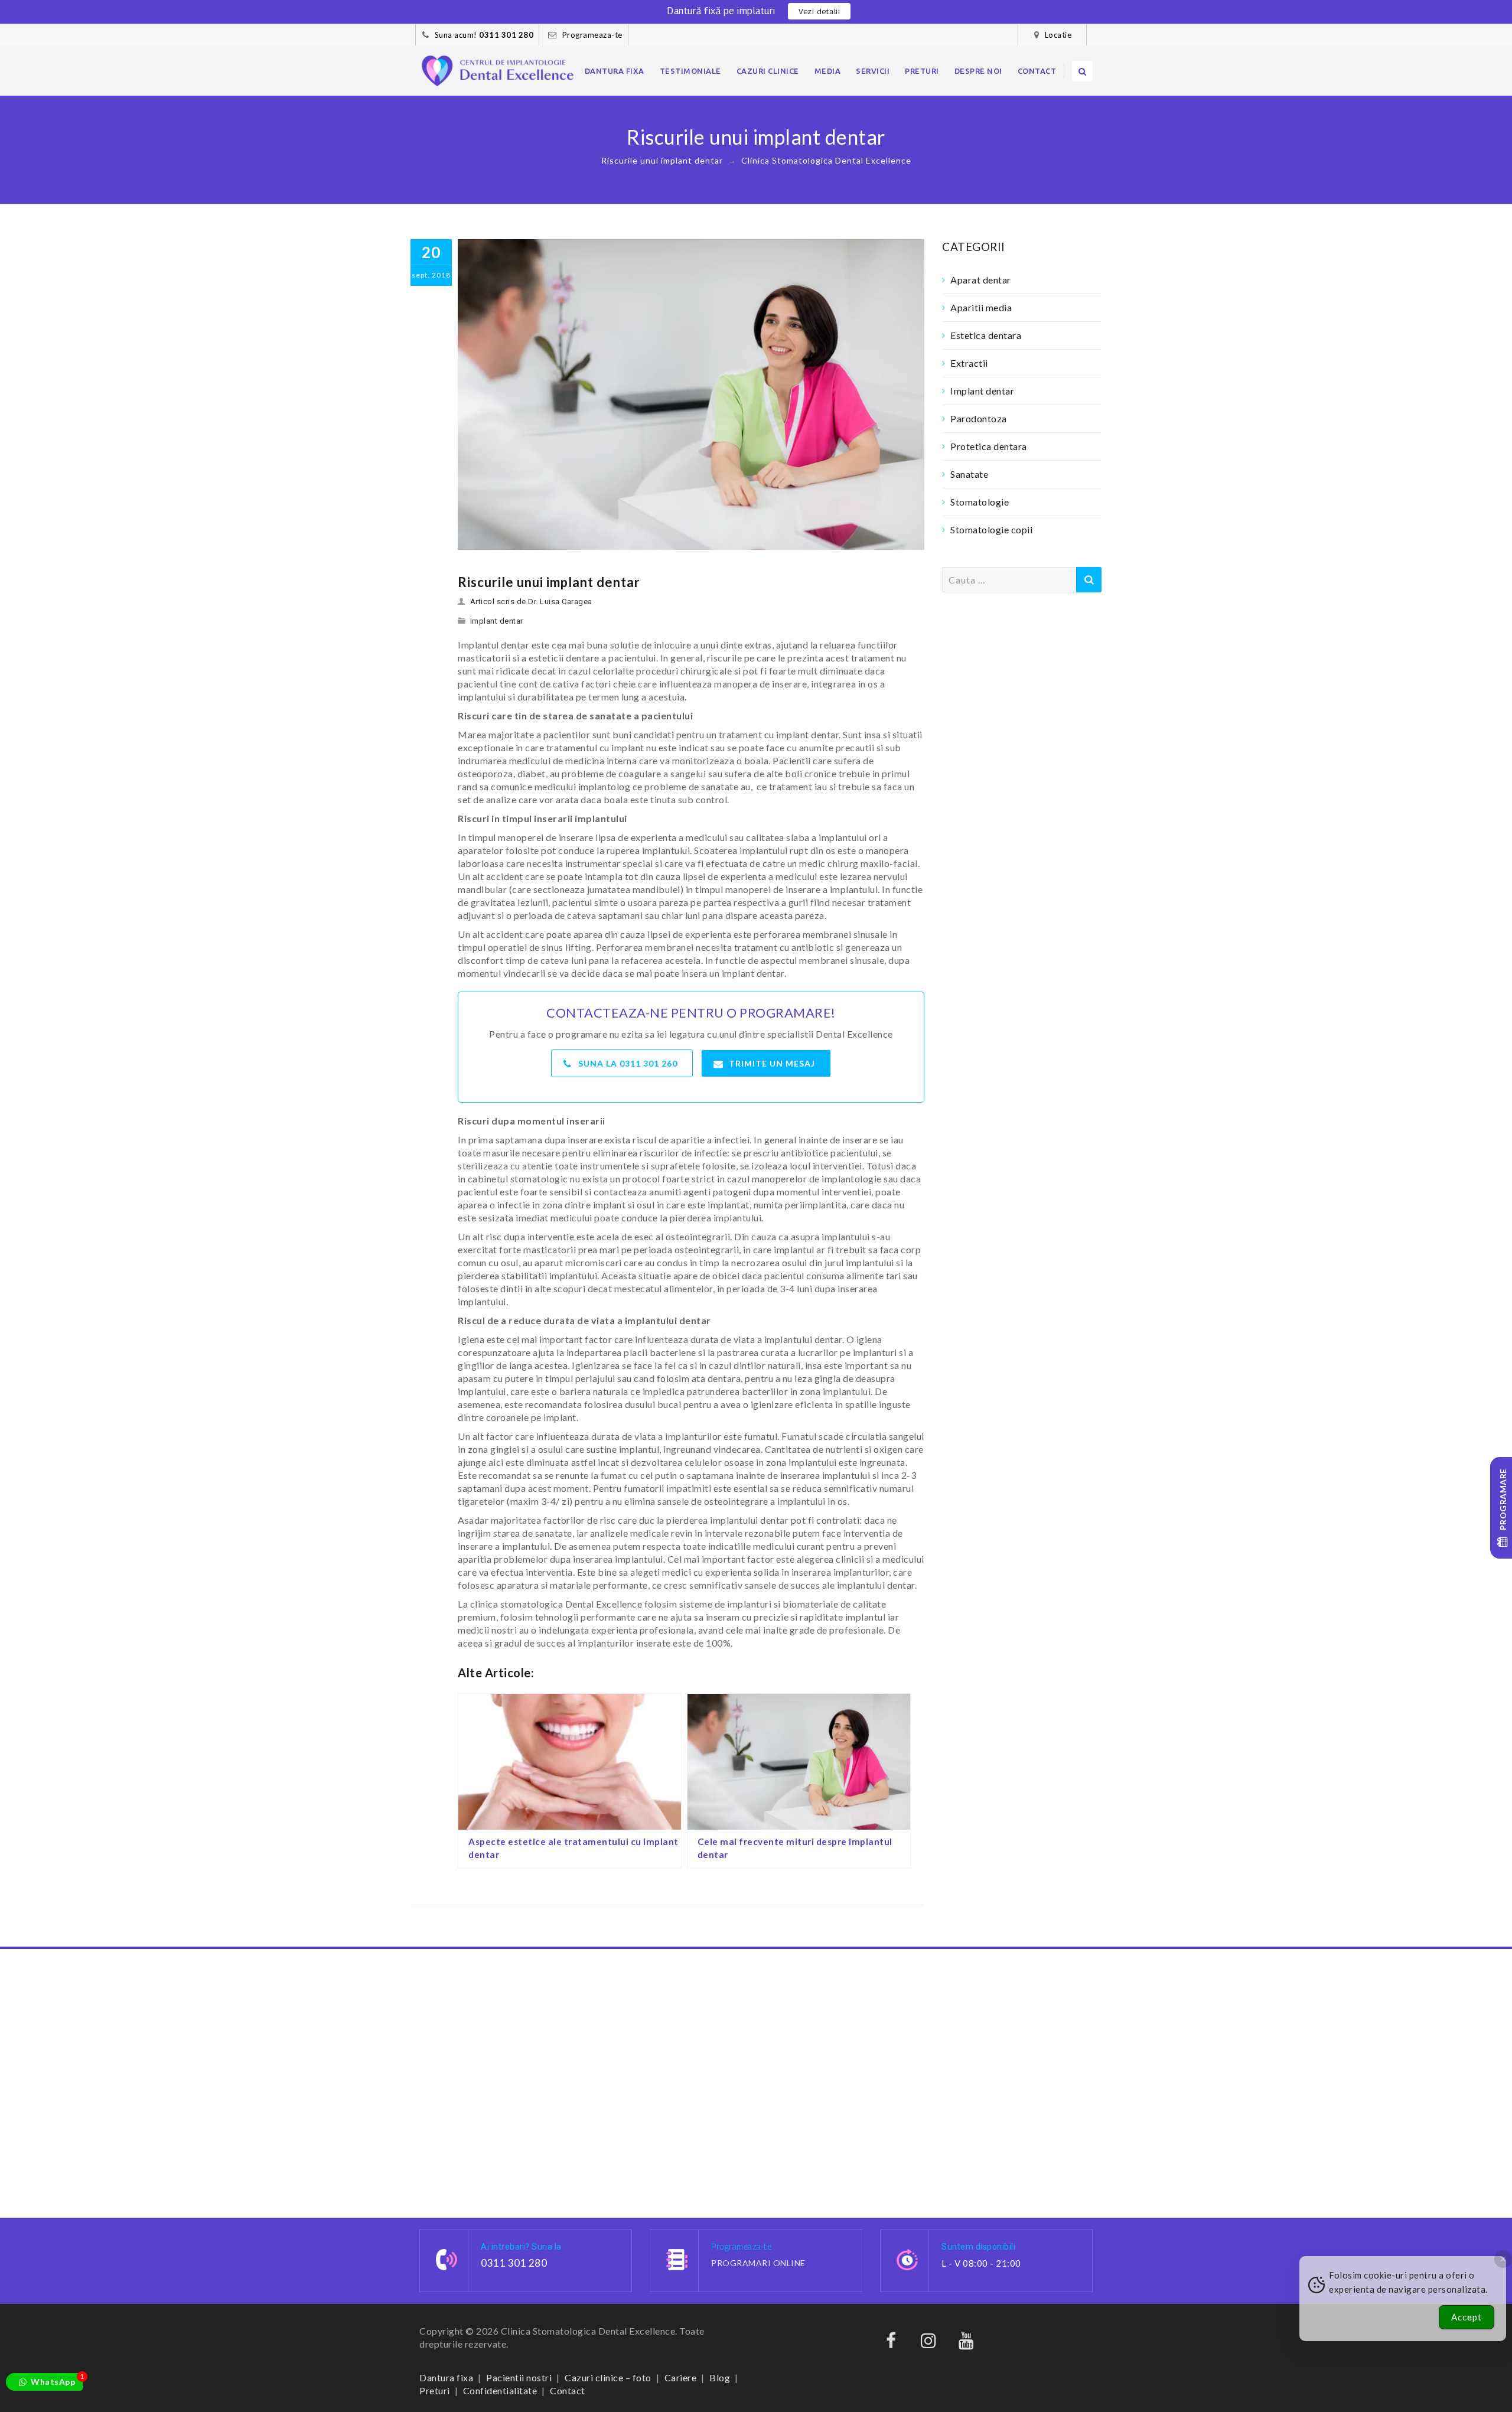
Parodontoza (979, 418)
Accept (1467, 2317)
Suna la (628, 1063)
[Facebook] (891, 2343)
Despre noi (978, 71)
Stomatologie (980, 502)
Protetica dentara (989, 446)
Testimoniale (690, 71)
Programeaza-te (592, 35)
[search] (1082, 71)
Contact (1037, 71)
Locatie (1058, 35)
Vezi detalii (819, 11)
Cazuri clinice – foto (608, 2377)
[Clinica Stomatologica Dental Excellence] (498, 71)
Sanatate (969, 474)
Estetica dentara (986, 335)
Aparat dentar (981, 280)
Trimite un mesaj (772, 1063)
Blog (720, 2377)
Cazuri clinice (768, 71)
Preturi (922, 71)
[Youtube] (966, 2343)
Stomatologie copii (991, 529)
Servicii (873, 71)
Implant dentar (497, 621)
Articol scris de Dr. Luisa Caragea (531, 602)
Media (828, 71)
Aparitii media (981, 307)
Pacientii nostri (519, 2377)
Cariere (681, 2377)
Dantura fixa (615, 71)
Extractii (969, 363)
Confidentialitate (500, 2390)
